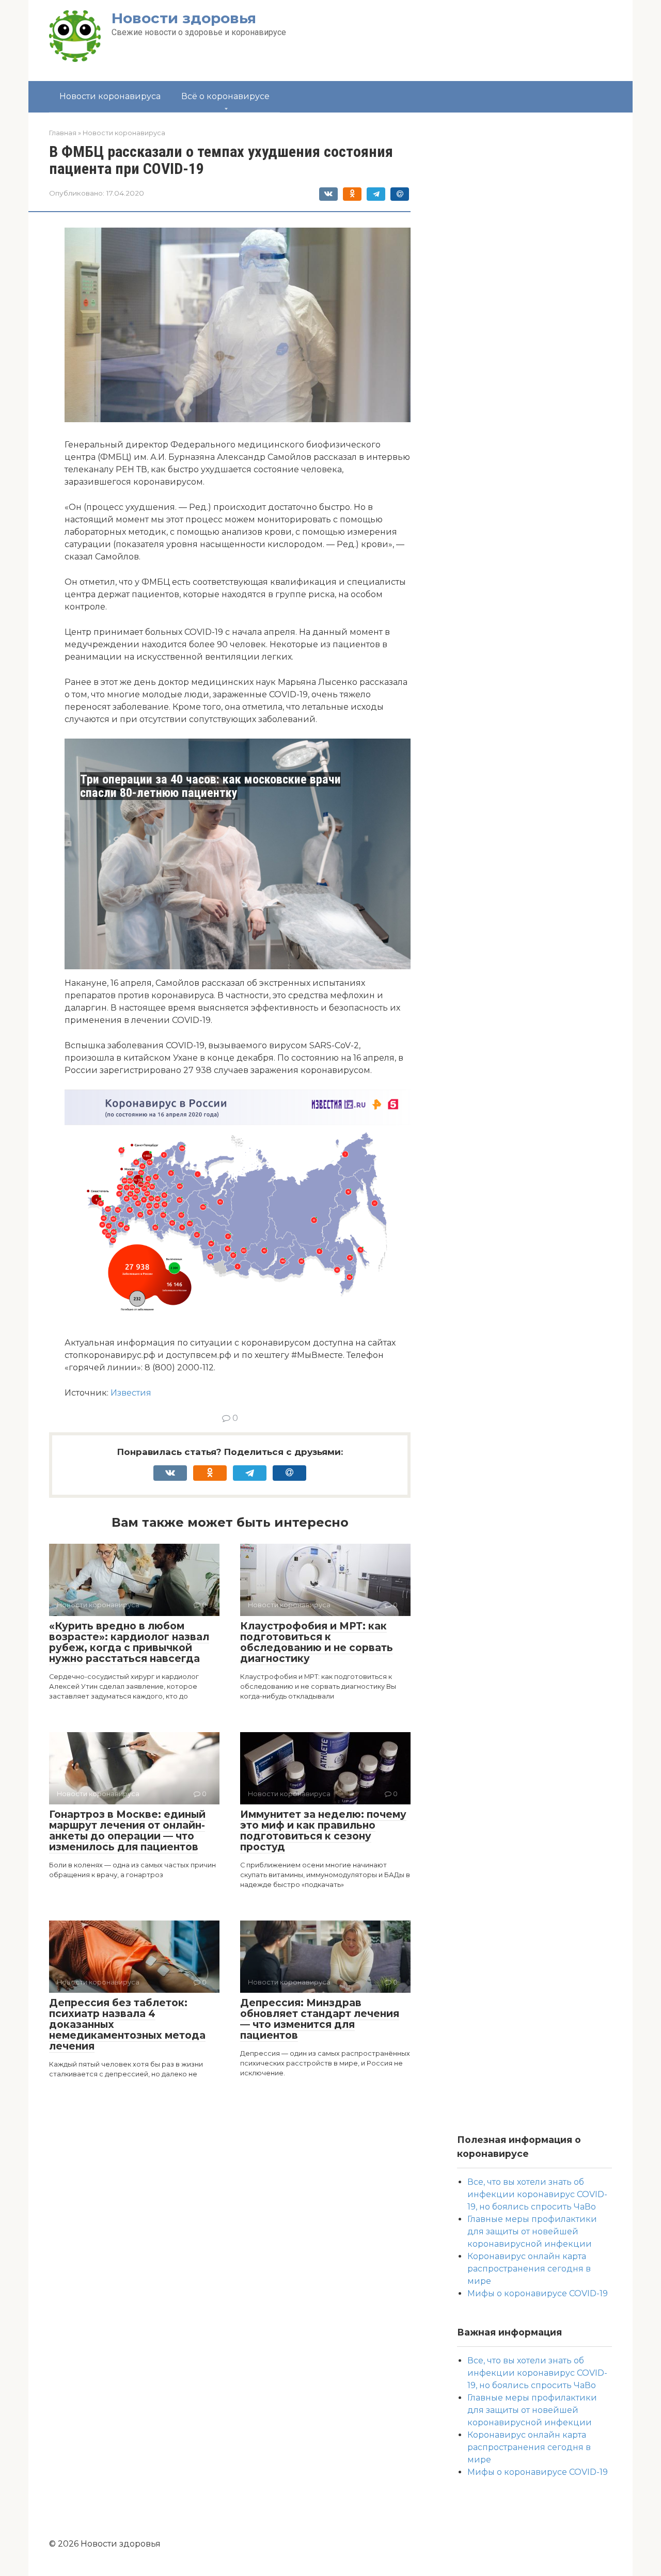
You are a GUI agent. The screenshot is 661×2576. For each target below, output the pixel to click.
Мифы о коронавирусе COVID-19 (538, 2293)
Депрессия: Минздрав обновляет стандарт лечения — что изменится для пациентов (320, 2019)
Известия (131, 1393)
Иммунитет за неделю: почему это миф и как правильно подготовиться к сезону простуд (323, 1831)
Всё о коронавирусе (225, 96)
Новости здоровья (184, 18)
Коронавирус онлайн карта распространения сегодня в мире (529, 2269)
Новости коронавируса (110, 96)
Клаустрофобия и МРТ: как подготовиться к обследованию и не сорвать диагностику (317, 1642)
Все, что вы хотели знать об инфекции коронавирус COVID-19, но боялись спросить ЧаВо (537, 2194)
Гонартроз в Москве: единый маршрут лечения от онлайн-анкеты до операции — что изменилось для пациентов (127, 1831)
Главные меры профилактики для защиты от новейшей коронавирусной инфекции (532, 2231)
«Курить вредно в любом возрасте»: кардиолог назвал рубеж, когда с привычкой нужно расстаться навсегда (129, 1642)
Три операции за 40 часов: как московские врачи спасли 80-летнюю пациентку (210, 786)
